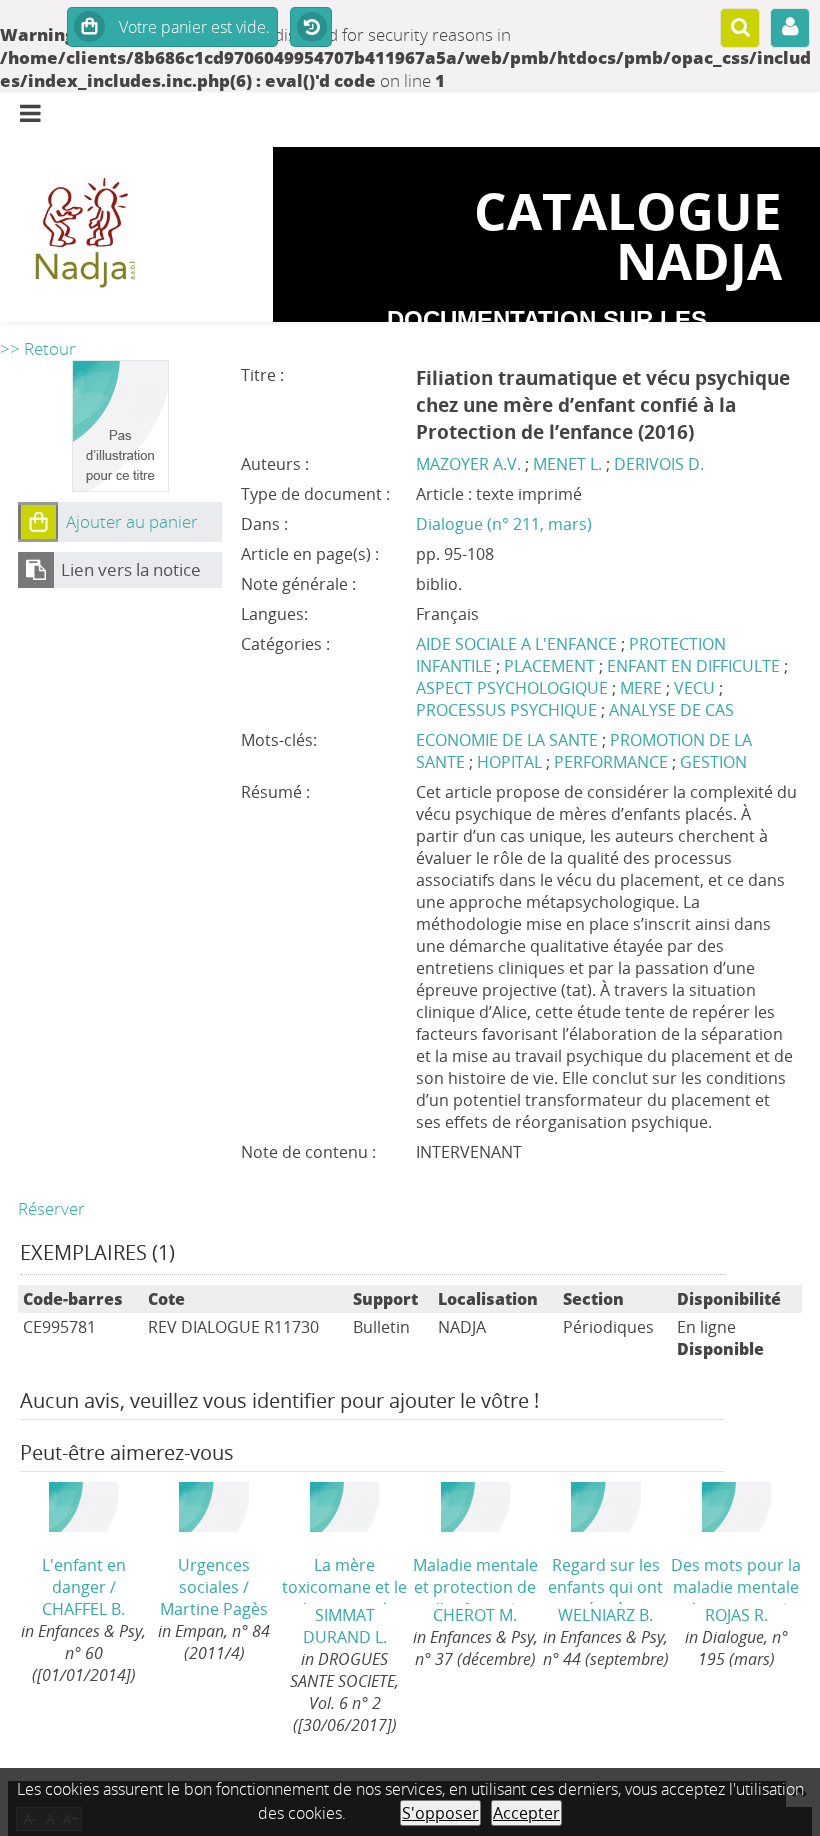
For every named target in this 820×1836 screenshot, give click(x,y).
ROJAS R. (736, 1615)
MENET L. (567, 464)
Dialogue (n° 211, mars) (504, 524)
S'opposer (440, 1813)
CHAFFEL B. (83, 1609)
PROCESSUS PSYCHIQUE (506, 710)
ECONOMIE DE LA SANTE (509, 740)
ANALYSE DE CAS (671, 710)
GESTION (713, 762)
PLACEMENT (549, 666)
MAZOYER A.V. (468, 464)
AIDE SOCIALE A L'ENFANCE (516, 644)
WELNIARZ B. (605, 1615)
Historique (311, 28)
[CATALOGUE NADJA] (136, 235)
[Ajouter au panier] (38, 522)
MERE (641, 688)
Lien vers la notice (131, 569)
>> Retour (38, 348)
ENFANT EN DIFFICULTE (693, 666)
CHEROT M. (475, 1615)
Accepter (526, 1813)
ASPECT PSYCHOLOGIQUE (512, 688)
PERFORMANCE (613, 762)
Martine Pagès (214, 1609)
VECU (694, 688)
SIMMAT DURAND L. (345, 1626)
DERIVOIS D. (659, 464)
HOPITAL (511, 762)
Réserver (51, 1208)
